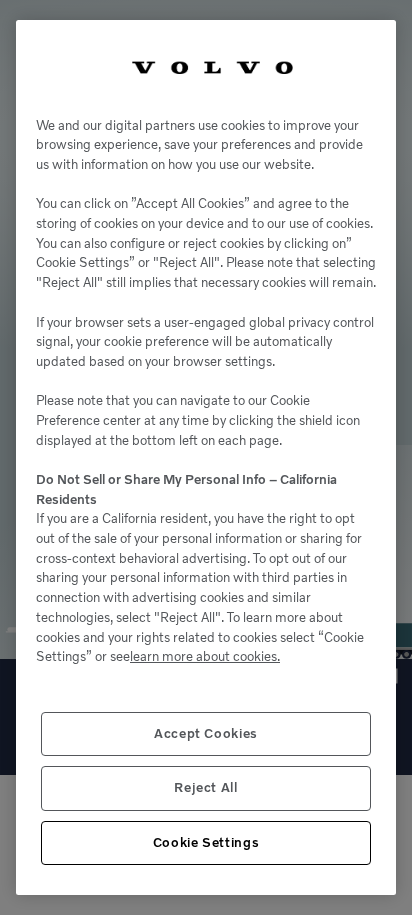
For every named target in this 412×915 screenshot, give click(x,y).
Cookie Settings (206, 842)
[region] (206, 457)
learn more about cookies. (205, 656)
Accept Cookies (206, 733)
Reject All (206, 787)
